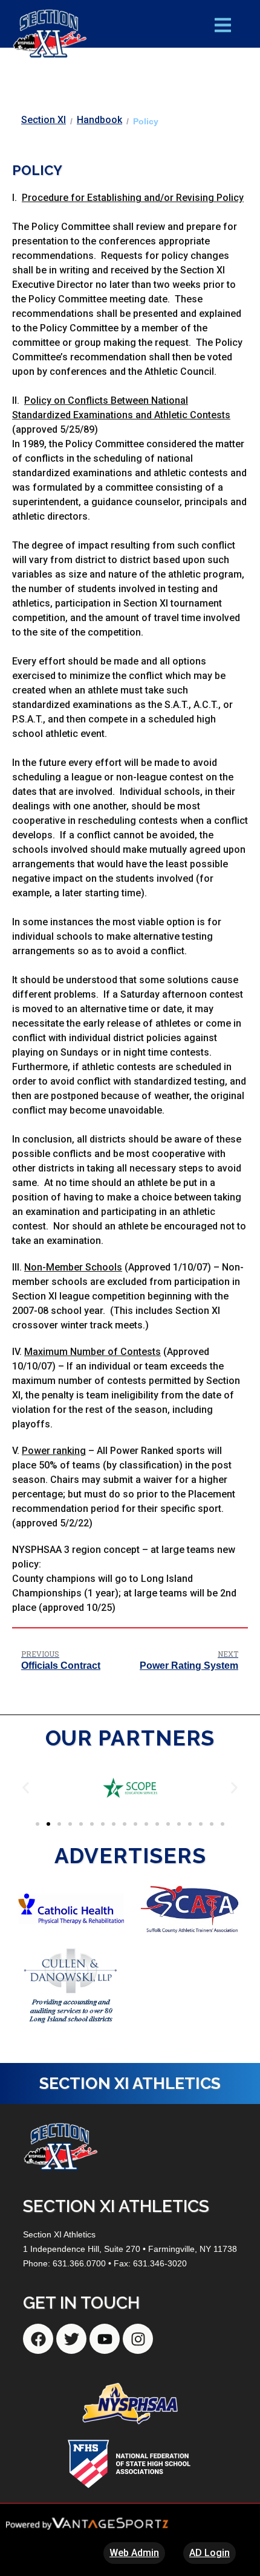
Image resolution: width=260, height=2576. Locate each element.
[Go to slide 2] (48, 1824)
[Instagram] (138, 2339)
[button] (26, 1788)
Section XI (44, 120)
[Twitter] (71, 2339)
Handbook (99, 120)
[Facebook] (38, 2339)
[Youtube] (105, 2339)
